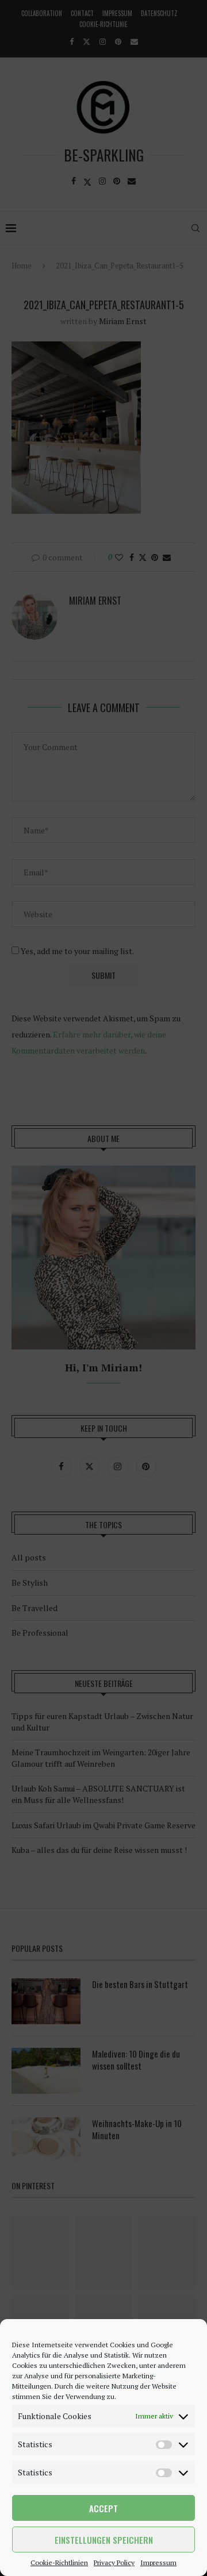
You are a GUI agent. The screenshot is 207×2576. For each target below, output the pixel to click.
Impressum (158, 2562)
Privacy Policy (114, 2562)
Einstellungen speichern (104, 2540)
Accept (103, 2508)
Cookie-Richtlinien (59, 2562)
